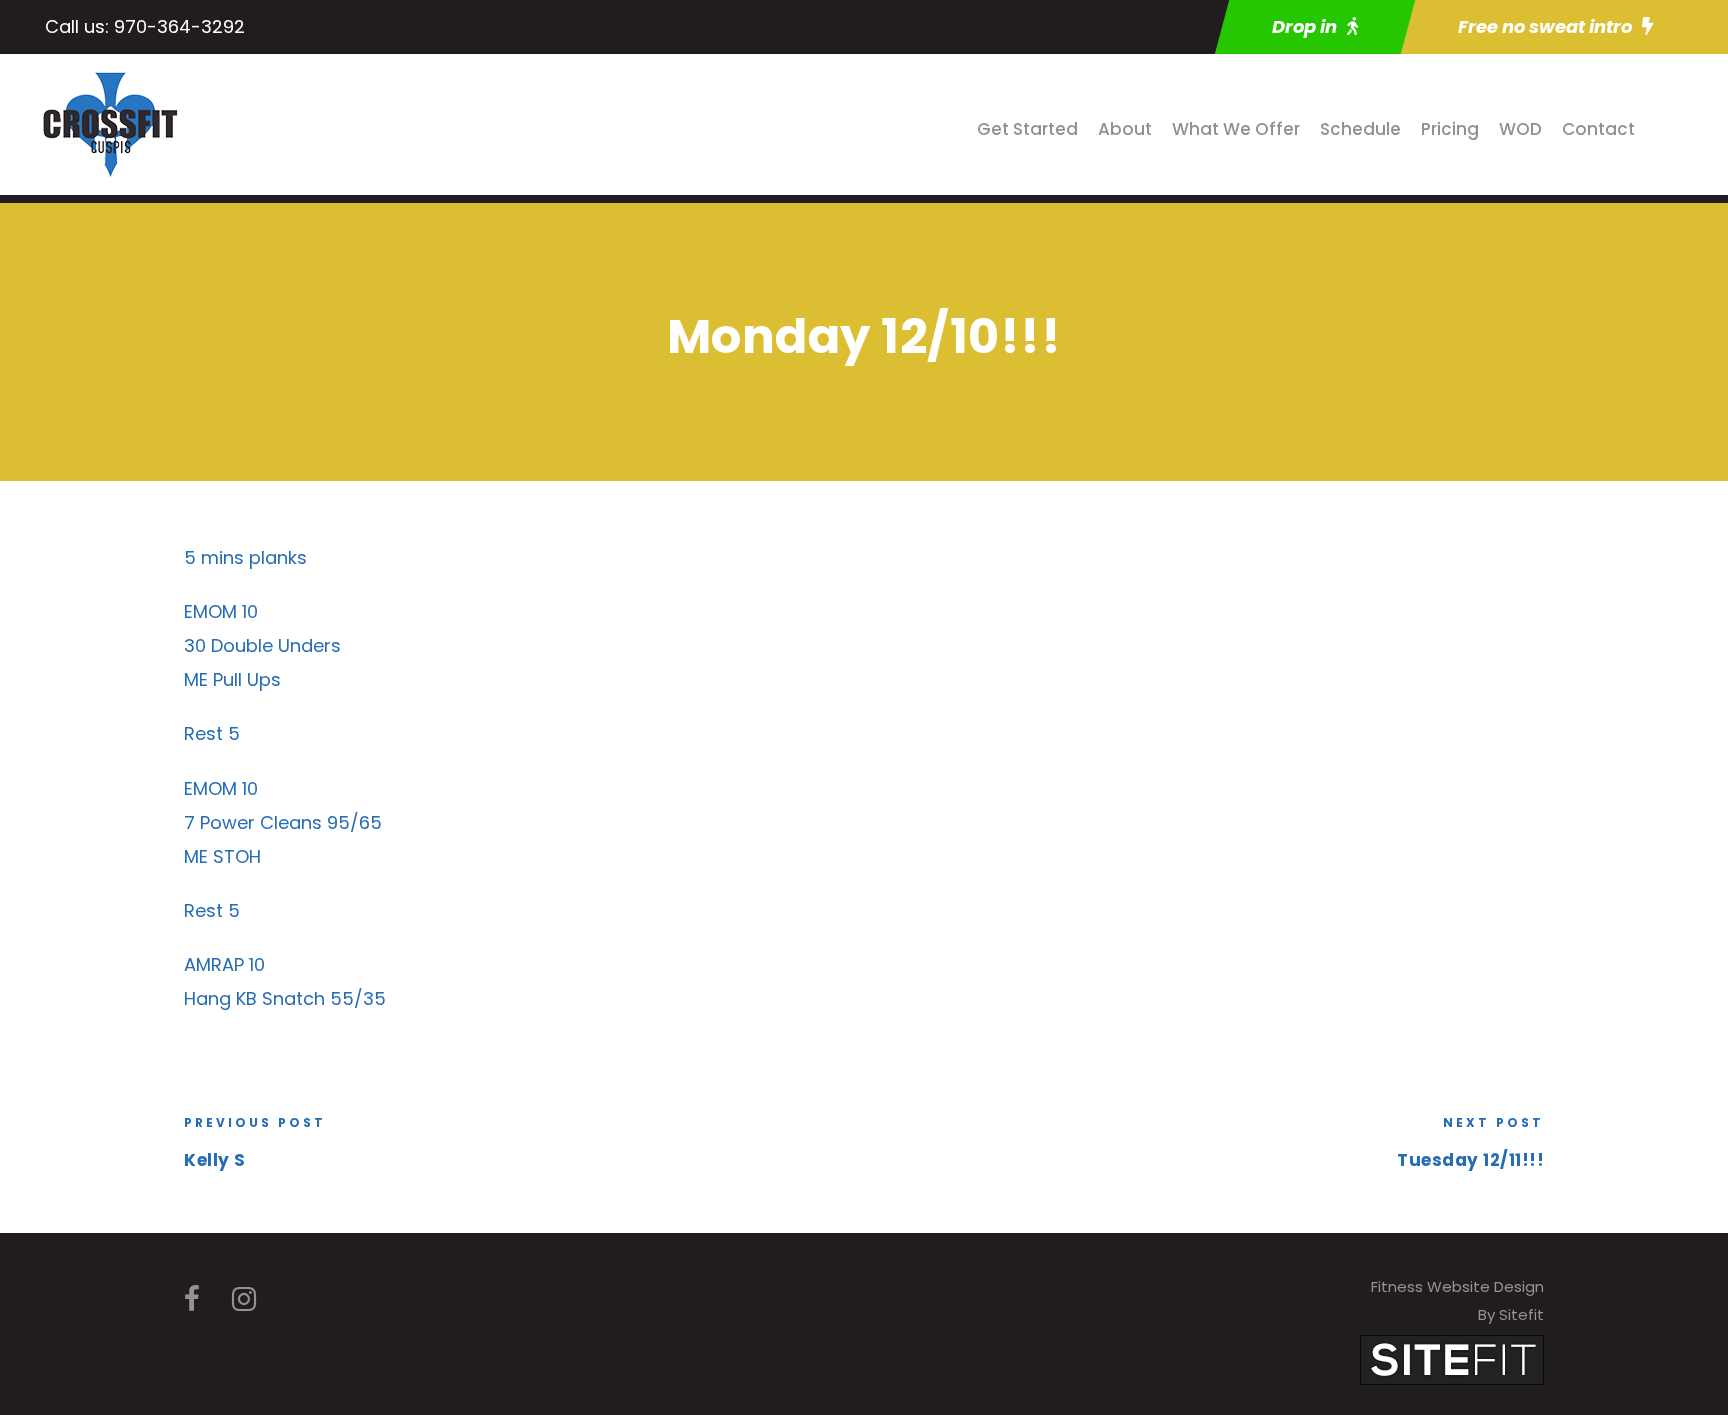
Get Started (1027, 129)
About (1125, 129)
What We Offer (1236, 129)
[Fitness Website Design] (1452, 1358)
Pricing (1450, 129)
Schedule (1360, 129)
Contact (1598, 129)
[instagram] (244, 1299)
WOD (1520, 129)
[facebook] (192, 1299)
